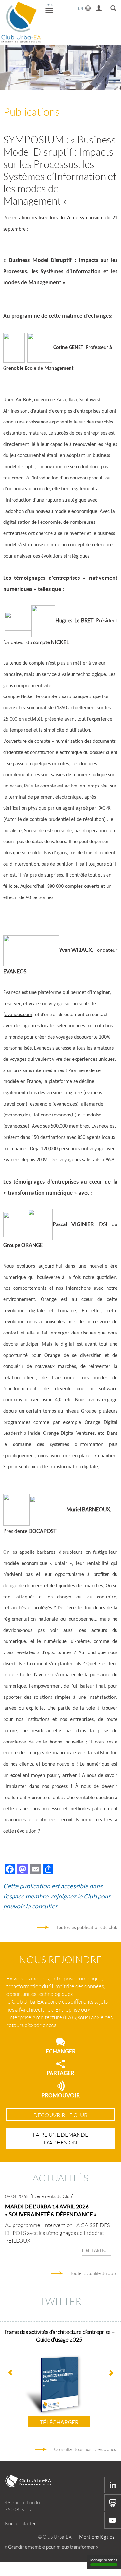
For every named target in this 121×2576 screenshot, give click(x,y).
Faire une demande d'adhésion (60, 2139)
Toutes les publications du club (87, 1927)
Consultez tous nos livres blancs (85, 2449)
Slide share (113, 2503)
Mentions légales (97, 2537)
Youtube (113, 2520)
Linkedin (113, 2485)
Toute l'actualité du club (93, 2273)
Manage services (104, 2560)
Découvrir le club (60, 2115)
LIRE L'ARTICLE (97, 2250)
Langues (84, 7)
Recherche (113, 7)
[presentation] (111, 2373)
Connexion (99, 7)
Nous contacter (20, 2524)
